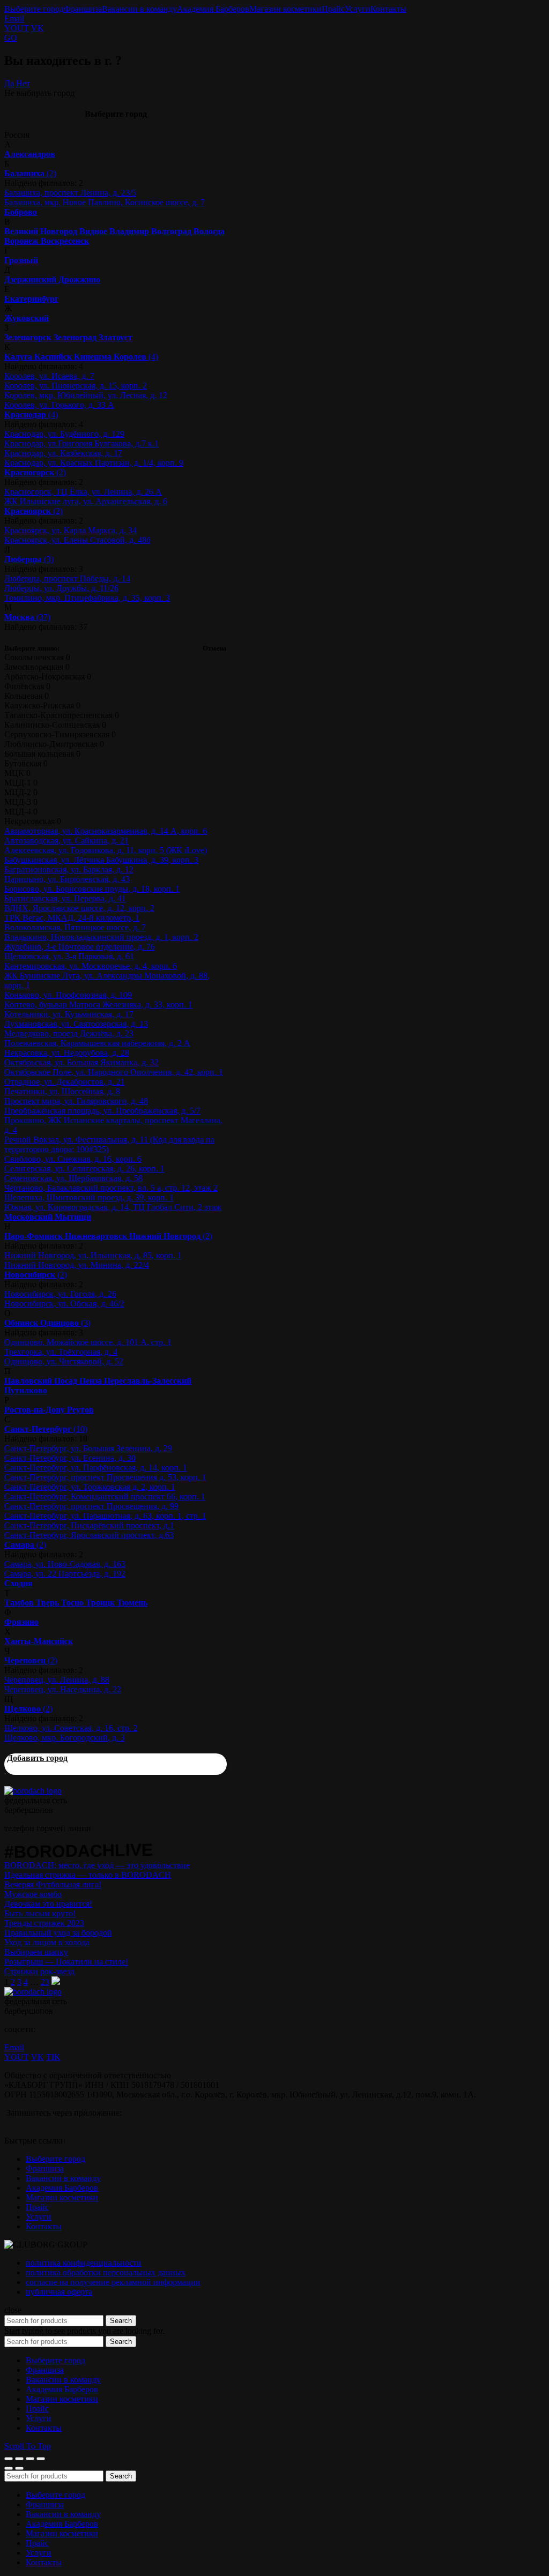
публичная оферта (59, 2292)
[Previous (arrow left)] (9, 2468)
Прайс (333, 9)
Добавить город (37, 1758)
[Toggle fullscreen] (30, 2459)
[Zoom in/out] (41, 2459)
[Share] (19, 2459)
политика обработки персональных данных (106, 2272)
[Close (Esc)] (9, 2459)
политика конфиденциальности (84, 2263)
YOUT (17, 28)
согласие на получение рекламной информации (113, 2282)
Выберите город (34, 9)
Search (121, 2321)
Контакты (388, 9)
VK (38, 28)
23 (45, 1982)
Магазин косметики (285, 9)
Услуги (358, 9)
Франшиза (83, 9)
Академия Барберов (213, 9)
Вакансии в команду (139, 9)
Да (9, 83)
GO (11, 38)
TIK (53, 2057)
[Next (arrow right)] (19, 2468)
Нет (23, 83)
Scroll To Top (28, 2446)
